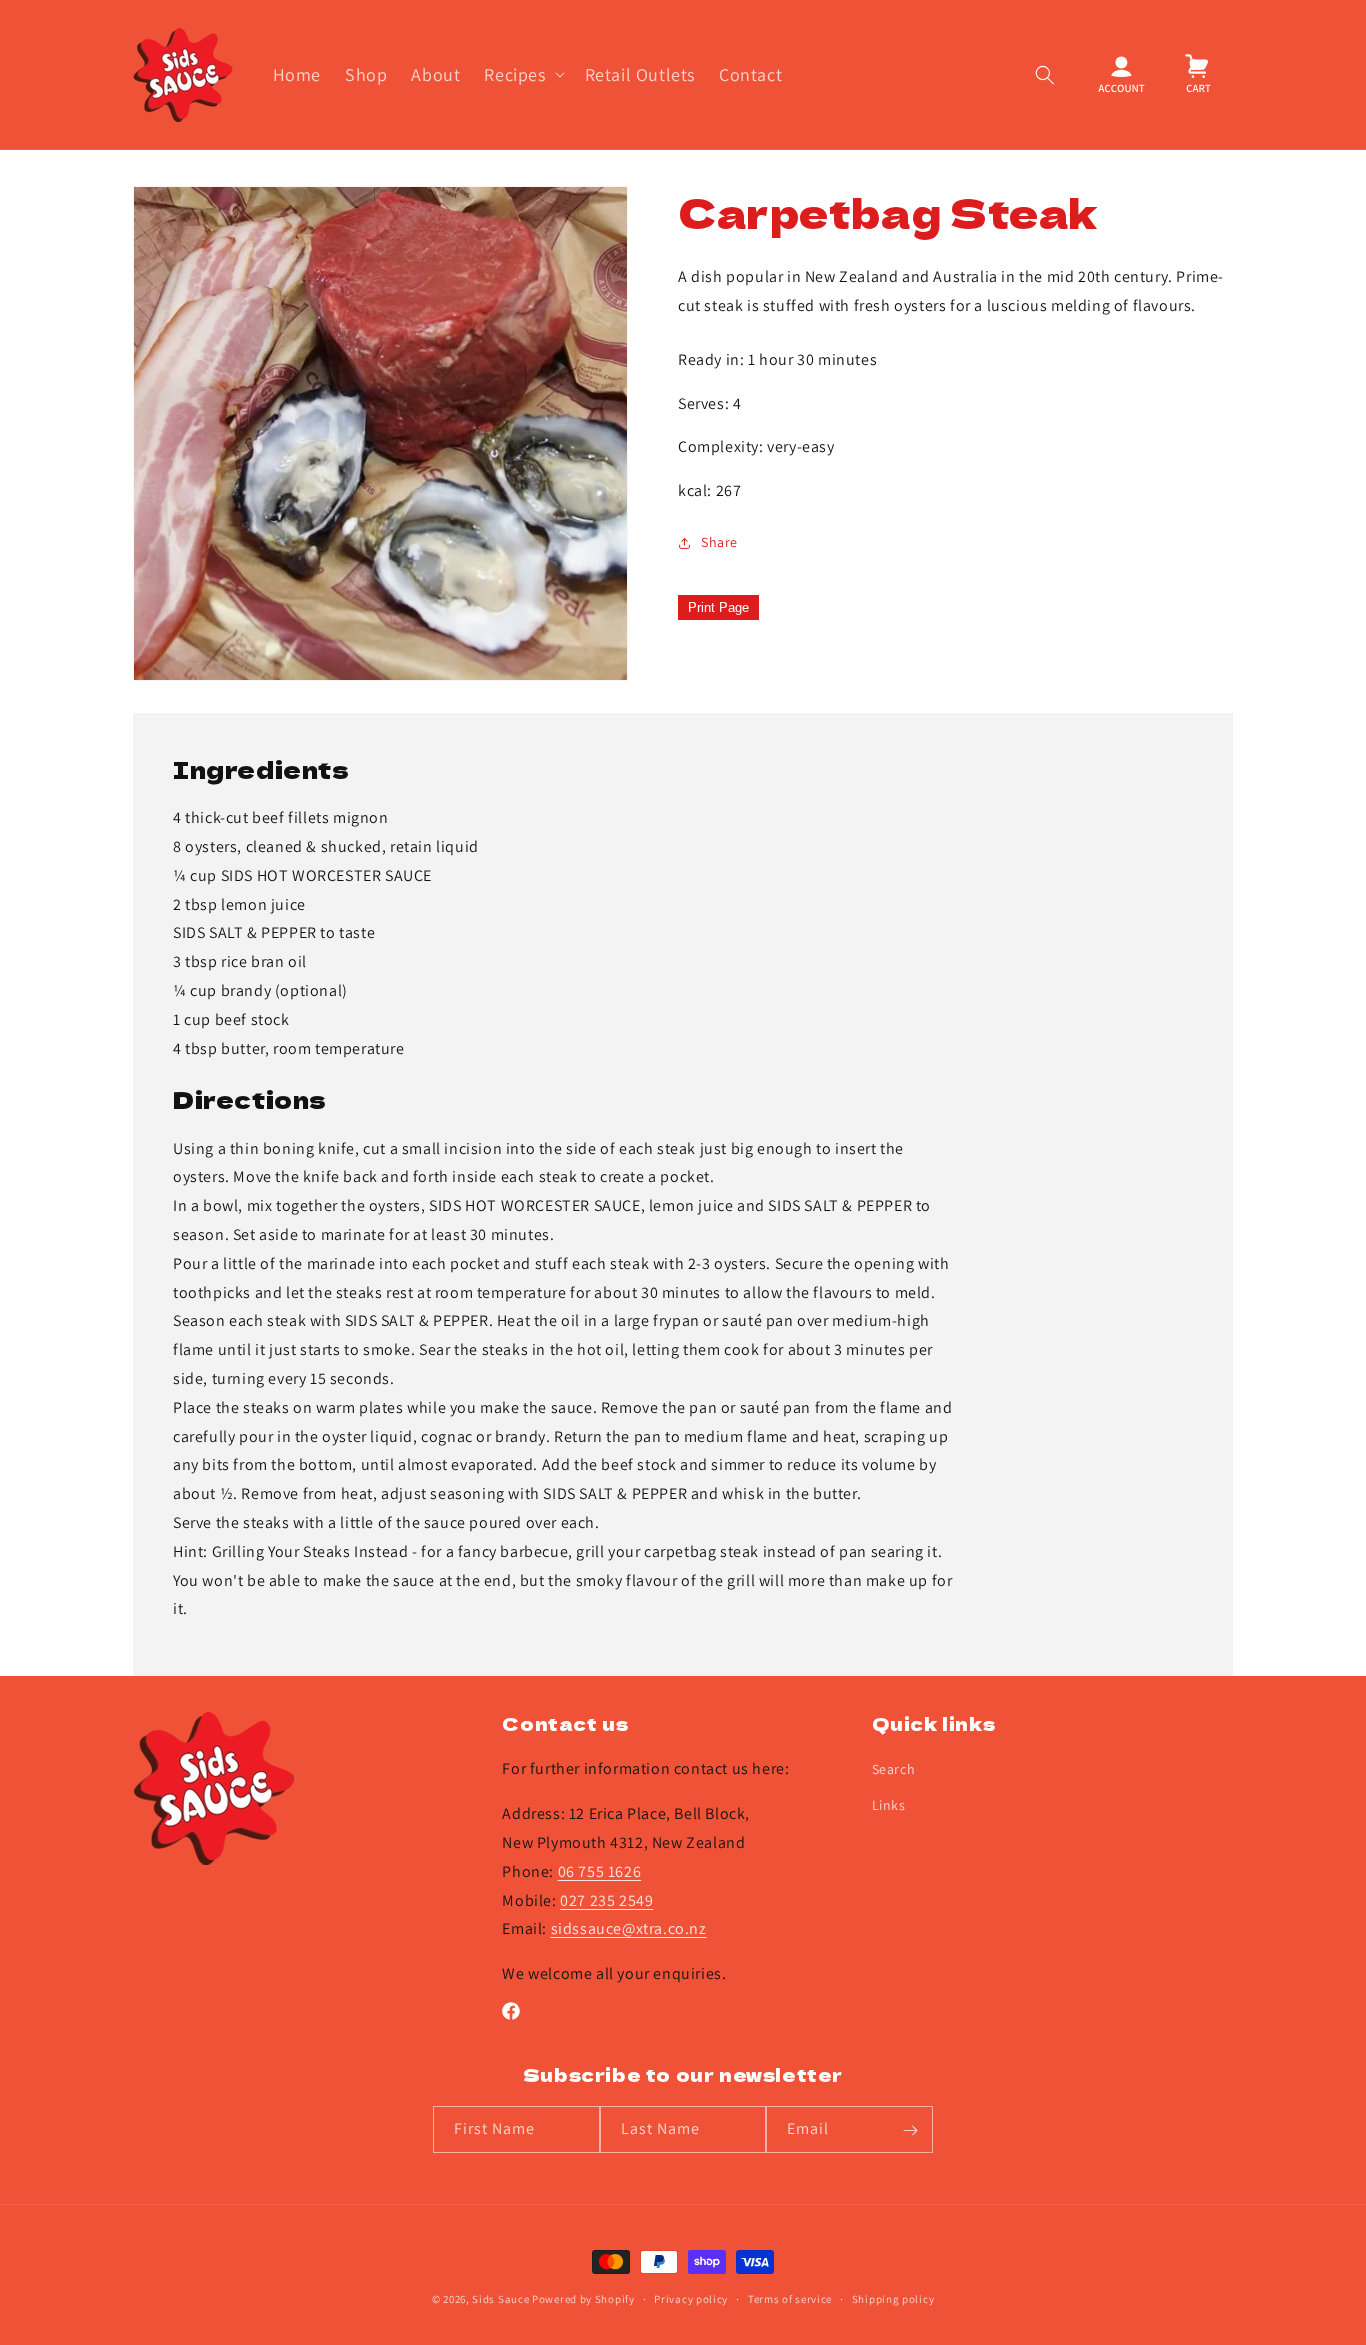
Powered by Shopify (583, 2299)
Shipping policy (893, 2298)
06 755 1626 (600, 1871)
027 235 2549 (606, 1900)
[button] (522, 74)
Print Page (718, 607)
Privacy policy (691, 2298)
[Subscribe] (910, 2130)
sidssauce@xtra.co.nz (629, 1929)
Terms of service (790, 2298)
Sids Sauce (500, 2299)
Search (894, 1770)
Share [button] (719, 542)
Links (889, 1805)
